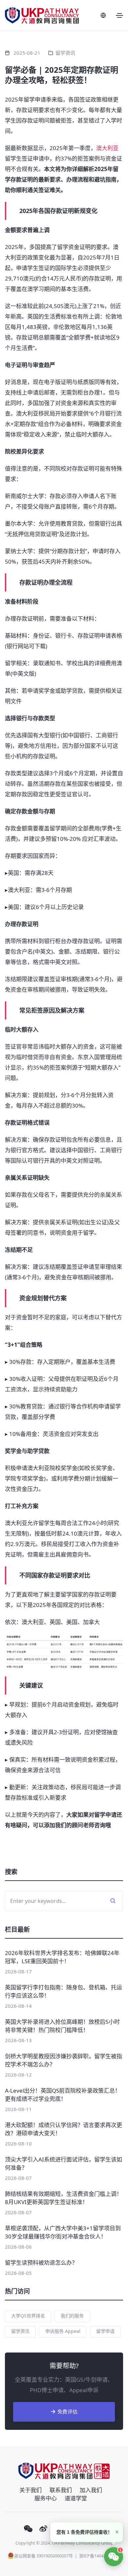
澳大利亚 (107, 148)
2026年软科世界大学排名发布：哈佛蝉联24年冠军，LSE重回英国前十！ (62, 1957)
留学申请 (105, 2331)
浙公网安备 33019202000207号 (43, 2556)
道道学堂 (76, 2498)
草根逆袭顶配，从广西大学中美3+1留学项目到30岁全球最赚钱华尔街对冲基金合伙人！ (63, 2232)
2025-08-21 (27, 53)
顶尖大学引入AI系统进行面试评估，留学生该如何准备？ (64, 2163)
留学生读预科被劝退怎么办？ (41, 2263)
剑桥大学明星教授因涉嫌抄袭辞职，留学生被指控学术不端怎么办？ (64, 2060)
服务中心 (46, 2498)
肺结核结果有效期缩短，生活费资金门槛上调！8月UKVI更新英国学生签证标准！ (64, 2198)
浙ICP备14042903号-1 (100, 2556)
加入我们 (91, 2490)
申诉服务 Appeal (63, 2331)
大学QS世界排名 (28, 2316)
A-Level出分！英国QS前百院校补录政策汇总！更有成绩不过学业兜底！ (63, 2095)
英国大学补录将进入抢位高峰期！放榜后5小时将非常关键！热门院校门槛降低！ (62, 2026)
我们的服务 (72, 2316)
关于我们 (31, 2490)
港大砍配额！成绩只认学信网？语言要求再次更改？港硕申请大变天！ (64, 2129)
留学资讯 (65, 53)
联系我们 (61, 2490)
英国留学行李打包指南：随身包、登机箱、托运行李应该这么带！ (64, 1991)
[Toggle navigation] (119, 15)
